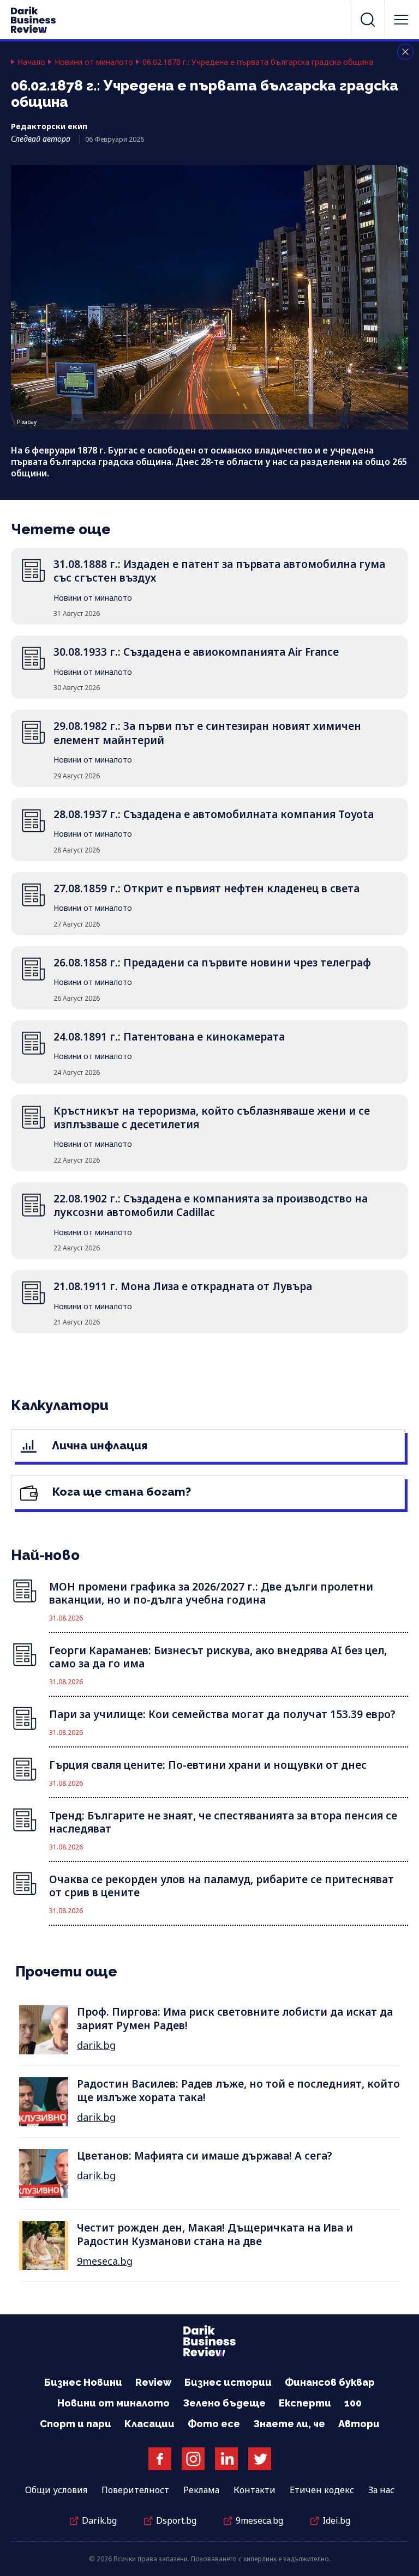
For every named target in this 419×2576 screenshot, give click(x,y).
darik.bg (96, 2045)
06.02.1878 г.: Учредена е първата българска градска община (258, 62)
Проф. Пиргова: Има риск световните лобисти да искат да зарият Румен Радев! (235, 2019)
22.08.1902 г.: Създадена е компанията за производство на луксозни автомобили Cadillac (211, 1205)
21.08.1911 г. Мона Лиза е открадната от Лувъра (183, 1286)
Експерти (305, 2403)
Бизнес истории (228, 2382)
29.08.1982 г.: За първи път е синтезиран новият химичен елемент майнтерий (207, 733)
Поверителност (135, 2490)
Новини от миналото (94, 62)
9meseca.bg (105, 2261)
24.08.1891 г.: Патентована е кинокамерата (169, 1037)
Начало (31, 62)
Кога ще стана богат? (120, 1492)
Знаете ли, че (289, 2424)
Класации (149, 2424)
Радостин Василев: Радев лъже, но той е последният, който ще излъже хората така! (238, 2091)
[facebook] (160, 2459)
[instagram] (193, 2459)
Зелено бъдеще (224, 2403)
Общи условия (56, 2490)
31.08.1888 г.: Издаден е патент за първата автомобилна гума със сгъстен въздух (219, 571)
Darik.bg (99, 2520)
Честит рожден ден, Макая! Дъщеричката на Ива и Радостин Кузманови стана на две (215, 2235)
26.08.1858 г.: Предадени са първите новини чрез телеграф (212, 963)
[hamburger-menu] (401, 20)
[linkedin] (226, 2459)
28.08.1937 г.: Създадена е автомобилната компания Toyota (214, 814)
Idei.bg (336, 2520)
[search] (368, 20)
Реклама (201, 2490)
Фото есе (214, 2424)
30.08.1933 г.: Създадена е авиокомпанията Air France (196, 652)
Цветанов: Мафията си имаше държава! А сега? (205, 2156)
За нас (381, 2490)
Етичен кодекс (322, 2490)
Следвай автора (41, 139)
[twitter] (260, 2459)
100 (353, 2403)
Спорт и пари (76, 2424)
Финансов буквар (330, 2382)
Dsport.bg (176, 2520)
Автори (359, 2424)
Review (153, 2382)
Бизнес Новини (83, 2382)
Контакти (255, 2490)
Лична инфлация (98, 1445)
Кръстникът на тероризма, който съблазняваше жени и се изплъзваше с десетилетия (212, 1118)
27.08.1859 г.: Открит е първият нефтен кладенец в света (206, 888)
